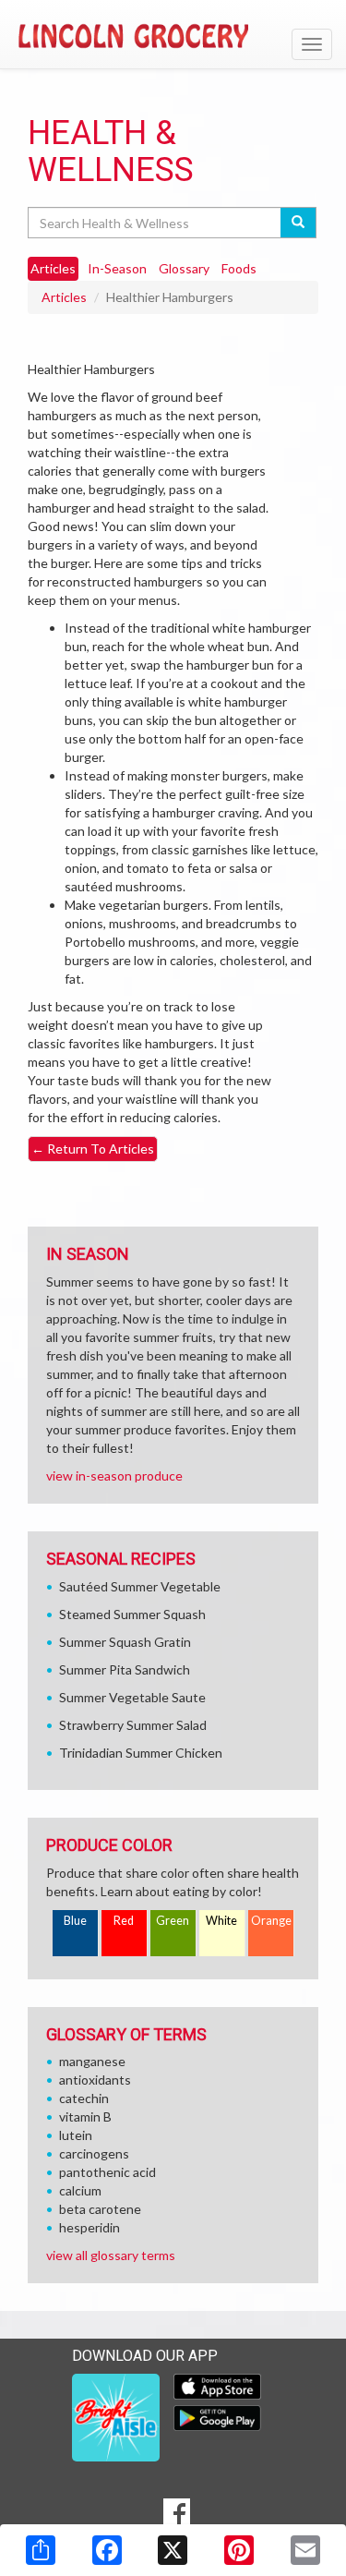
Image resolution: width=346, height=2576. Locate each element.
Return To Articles (93, 1149)
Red (124, 1921)
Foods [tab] (239, 268)
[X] (173, 2550)
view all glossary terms (111, 2255)
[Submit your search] (298, 223)
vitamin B (85, 2116)
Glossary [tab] (184, 268)
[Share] (41, 2550)
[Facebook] (107, 2550)
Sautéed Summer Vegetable (140, 1586)
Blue (75, 1921)
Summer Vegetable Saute (132, 1697)
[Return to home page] (173, 36)
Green (173, 1921)
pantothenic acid (107, 2172)
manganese (92, 2061)
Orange (271, 1921)
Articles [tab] (53, 268)
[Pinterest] (239, 2550)
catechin (84, 2098)
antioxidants (95, 2080)
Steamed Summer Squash (132, 1614)
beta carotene (100, 2209)
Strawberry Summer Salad (133, 1725)
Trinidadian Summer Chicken (141, 1753)
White (221, 1921)
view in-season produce (114, 1475)
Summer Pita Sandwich (125, 1669)
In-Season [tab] (117, 268)
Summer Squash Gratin (125, 1642)
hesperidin (89, 2227)
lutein (76, 2135)
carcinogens (94, 2153)
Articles (64, 297)
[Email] (305, 2550)
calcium (80, 2190)
